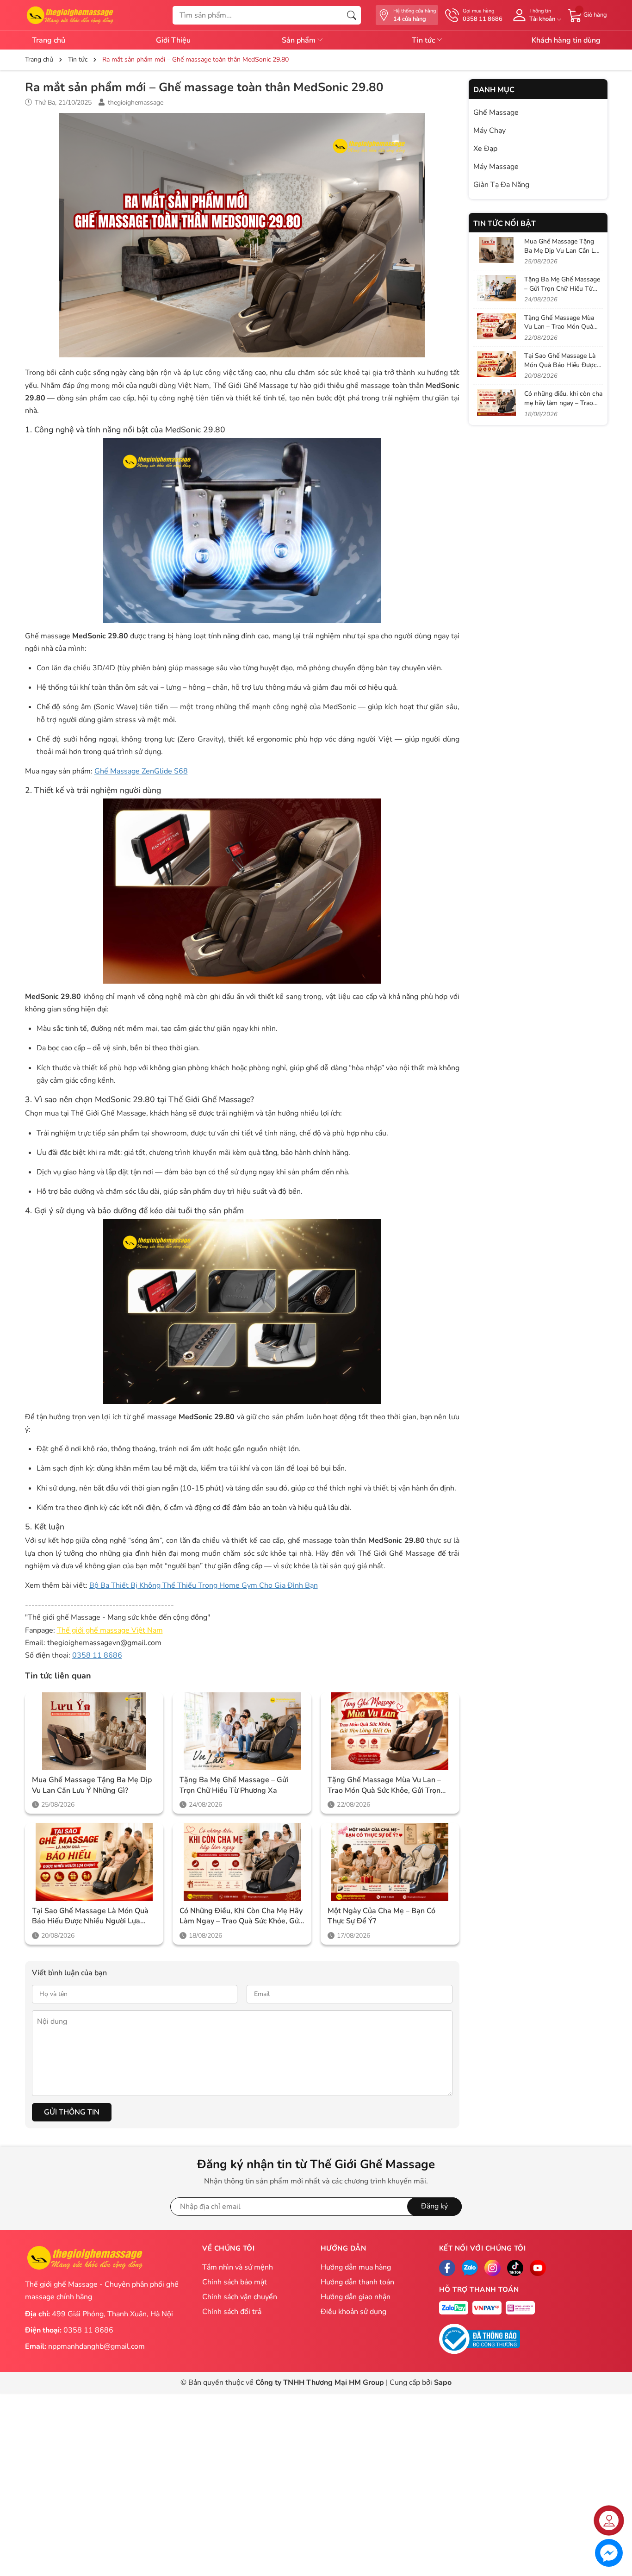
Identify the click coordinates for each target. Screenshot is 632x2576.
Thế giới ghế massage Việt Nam (110, 1630)
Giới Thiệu (173, 40)
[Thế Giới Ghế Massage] (70, 14)
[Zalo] (470, 2268)
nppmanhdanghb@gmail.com (96, 2346)
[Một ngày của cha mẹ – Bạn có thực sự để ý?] (390, 1862)
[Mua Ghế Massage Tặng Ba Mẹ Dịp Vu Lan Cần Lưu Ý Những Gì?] (94, 1731)
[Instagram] (493, 2268)
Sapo (443, 2383)
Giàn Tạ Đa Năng (501, 185)
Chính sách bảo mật (235, 2282)
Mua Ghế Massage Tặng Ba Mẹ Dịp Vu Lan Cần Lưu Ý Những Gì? (92, 1785)
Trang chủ (49, 40)
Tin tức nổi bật (505, 224)
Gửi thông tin (72, 2112)
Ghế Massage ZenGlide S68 (141, 771)
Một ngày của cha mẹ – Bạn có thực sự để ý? (381, 1916)
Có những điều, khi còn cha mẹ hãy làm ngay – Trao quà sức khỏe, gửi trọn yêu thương (241, 1916)
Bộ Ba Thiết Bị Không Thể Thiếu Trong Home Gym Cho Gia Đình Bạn (204, 1585)
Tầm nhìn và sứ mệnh (238, 2267)
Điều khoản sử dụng (353, 2312)
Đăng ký (434, 2206)
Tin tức (424, 40)
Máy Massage (496, 167)
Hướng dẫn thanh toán (357, 2282)
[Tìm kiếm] (352, 15)
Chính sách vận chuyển (240, 2297)
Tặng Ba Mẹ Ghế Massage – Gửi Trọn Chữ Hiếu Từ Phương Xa (234, 1785)
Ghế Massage (496, 112)
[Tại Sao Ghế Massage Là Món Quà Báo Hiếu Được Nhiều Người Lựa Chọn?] (94, 1862)
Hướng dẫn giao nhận (356, 2297)
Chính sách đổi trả (232, 2312)
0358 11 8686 (97, 1655)
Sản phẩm (300, 40)
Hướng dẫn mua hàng (356, 2267)
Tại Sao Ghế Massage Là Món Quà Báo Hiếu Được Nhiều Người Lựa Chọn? (90, 1916)
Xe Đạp (485, 149)
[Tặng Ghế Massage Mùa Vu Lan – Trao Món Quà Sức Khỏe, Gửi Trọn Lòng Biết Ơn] (390, 1731)
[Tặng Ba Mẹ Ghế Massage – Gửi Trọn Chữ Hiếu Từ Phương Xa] (242, 1731)
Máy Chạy (489, 131)
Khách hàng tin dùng (566, 40)
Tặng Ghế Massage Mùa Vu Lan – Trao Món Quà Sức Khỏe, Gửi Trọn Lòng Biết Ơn (384, 1785)
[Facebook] (447, 2268)
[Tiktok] (515, 2268)
